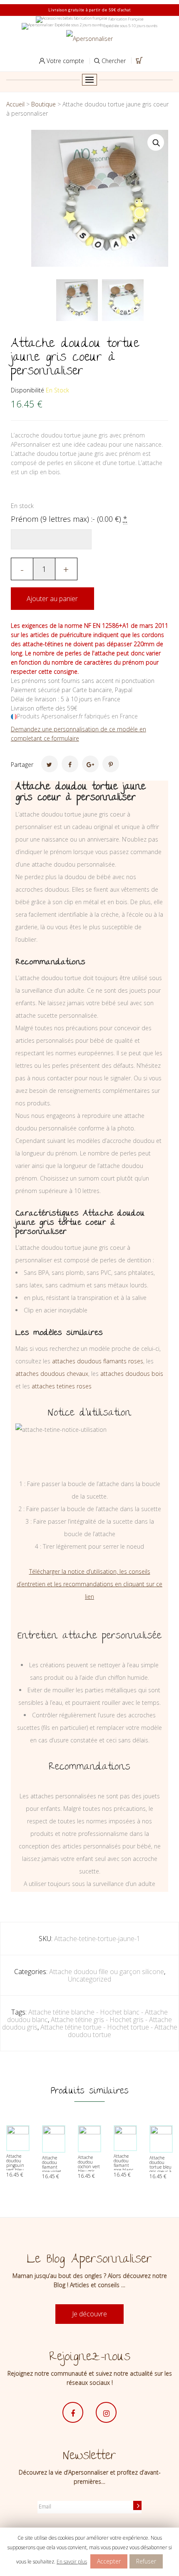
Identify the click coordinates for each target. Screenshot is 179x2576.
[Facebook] (70, 764)
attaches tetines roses (62, 1386)
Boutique (44, 104)
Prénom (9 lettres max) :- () (69, 519)
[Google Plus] (90, 764)
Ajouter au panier (52, 599)
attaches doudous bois (132, 1374)
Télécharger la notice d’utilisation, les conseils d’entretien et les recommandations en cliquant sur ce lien (89, 1584)
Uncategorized (89, 1979)
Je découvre (89, 2314)
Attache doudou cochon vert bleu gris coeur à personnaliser (91, 2169)
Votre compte (65, 61)
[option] (77, 300)
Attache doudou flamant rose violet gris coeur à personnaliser (55, 2169)
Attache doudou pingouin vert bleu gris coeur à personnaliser (19, 2168)
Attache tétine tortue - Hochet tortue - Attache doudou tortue (109, 2031)
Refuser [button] (146, 2561)
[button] (156, 142)
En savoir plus (72, 2562)
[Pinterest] (111, 764)
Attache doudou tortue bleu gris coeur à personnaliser (163, 2167)
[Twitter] (50, 764)
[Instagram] (106, 2412)
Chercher (113, 61)
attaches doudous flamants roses (98, 1361)
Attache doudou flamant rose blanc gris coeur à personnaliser (127, 2168)
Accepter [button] (109, 2561)
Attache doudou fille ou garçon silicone (107, 1972)
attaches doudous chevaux (52, 1374)
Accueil (15, 104)
